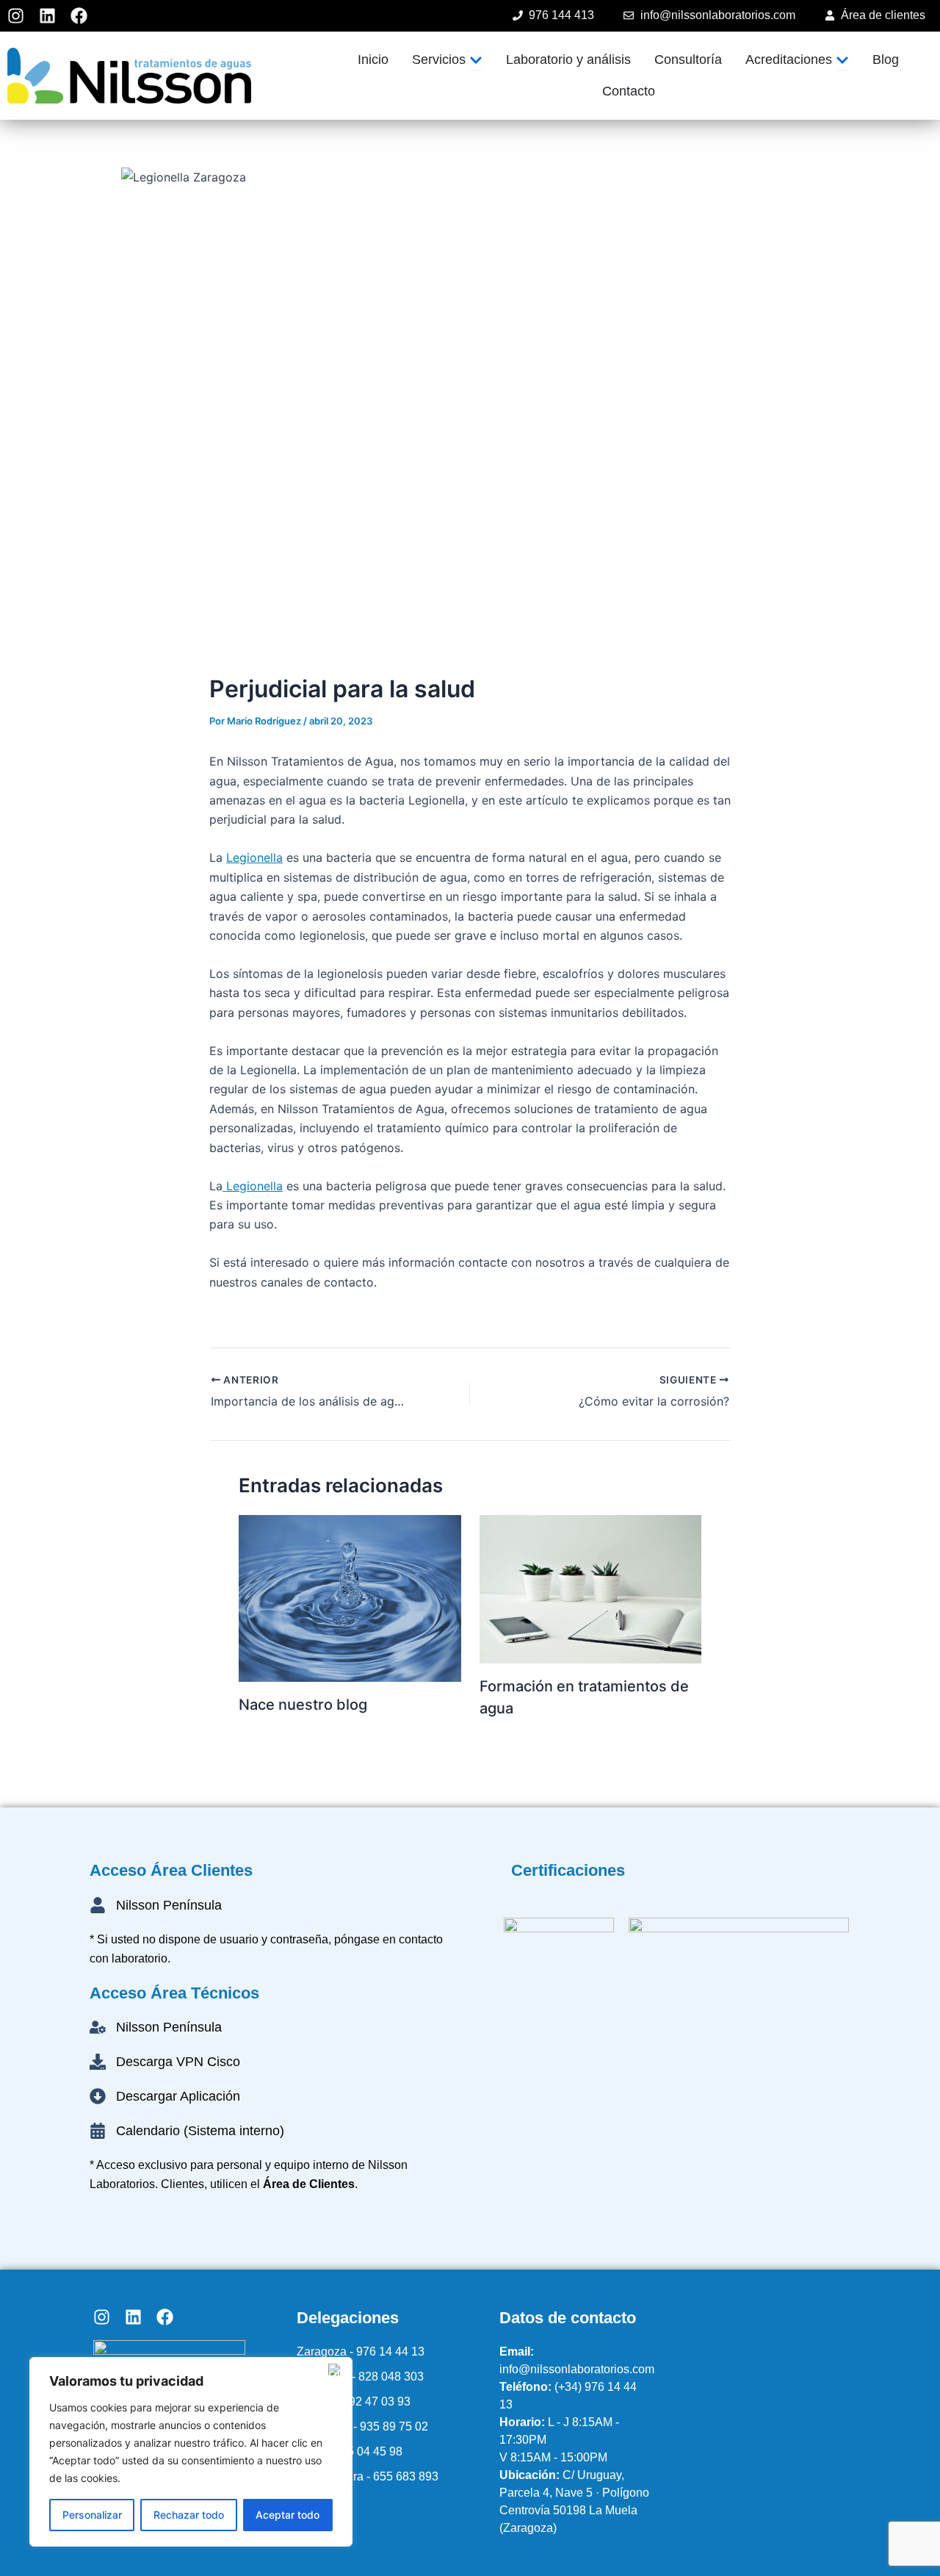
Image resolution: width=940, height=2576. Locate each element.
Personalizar (92, 2515)
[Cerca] (337, 2370)
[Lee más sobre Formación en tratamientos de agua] (591, 1588)
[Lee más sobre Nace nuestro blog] (350, 1597)
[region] (191, 2452)
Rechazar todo (189, 2515)
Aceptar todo (288, 2515)
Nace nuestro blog (303, 1705)
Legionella (254, 857)
